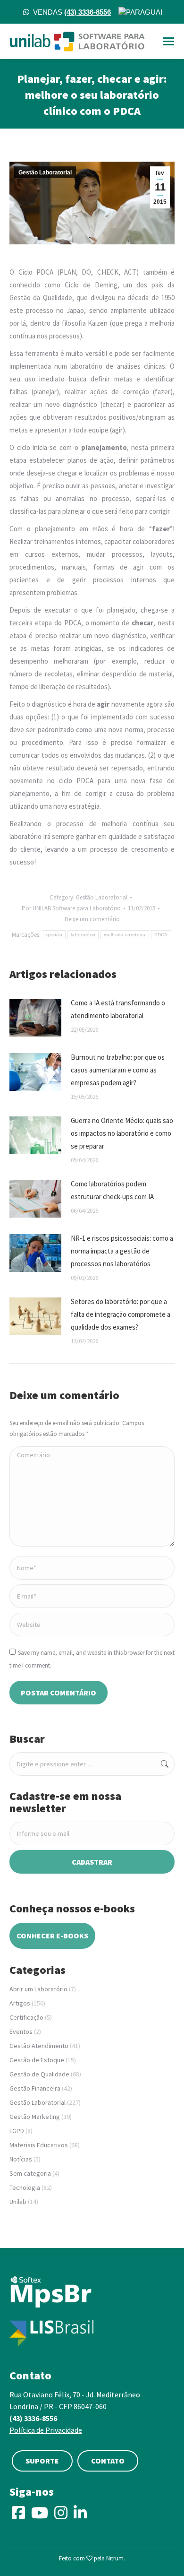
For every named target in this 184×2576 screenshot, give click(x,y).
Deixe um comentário (92, 919)
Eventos (21, 2031)
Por (71, 908)
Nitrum (115, 2558)
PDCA (161, 935)
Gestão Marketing (35, 2117)
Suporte (42, 2461)
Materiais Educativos (39, 2145)
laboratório (83, 935)
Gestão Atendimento (39, 2046)
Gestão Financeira (35, 2088)
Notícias (21, 2159)
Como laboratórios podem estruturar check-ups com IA (112, 1190)
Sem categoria (30, 2173)
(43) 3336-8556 (33, 2418)
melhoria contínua (125, 935)
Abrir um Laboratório (38, 1989)
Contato (108, 2461)
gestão (54, 935)
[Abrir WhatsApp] (160, 2552)
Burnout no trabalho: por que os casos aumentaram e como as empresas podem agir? (118, 1070)
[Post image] (35, 1018)
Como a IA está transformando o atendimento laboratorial (118, 1009)
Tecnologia (25, 2187)
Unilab (18, 2202)
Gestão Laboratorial (45, 173)
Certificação (26, 2017)
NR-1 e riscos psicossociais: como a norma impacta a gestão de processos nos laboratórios (122, 1251)
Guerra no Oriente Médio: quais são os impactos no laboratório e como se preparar (122, 1133)
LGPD (17, 2131)
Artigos (20, 2003)
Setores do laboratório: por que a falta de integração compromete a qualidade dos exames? (121, 1314)
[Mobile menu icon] (168, 41)
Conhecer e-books (52, 1936)
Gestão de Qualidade (39, 2074)
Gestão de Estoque (37, 2060)
